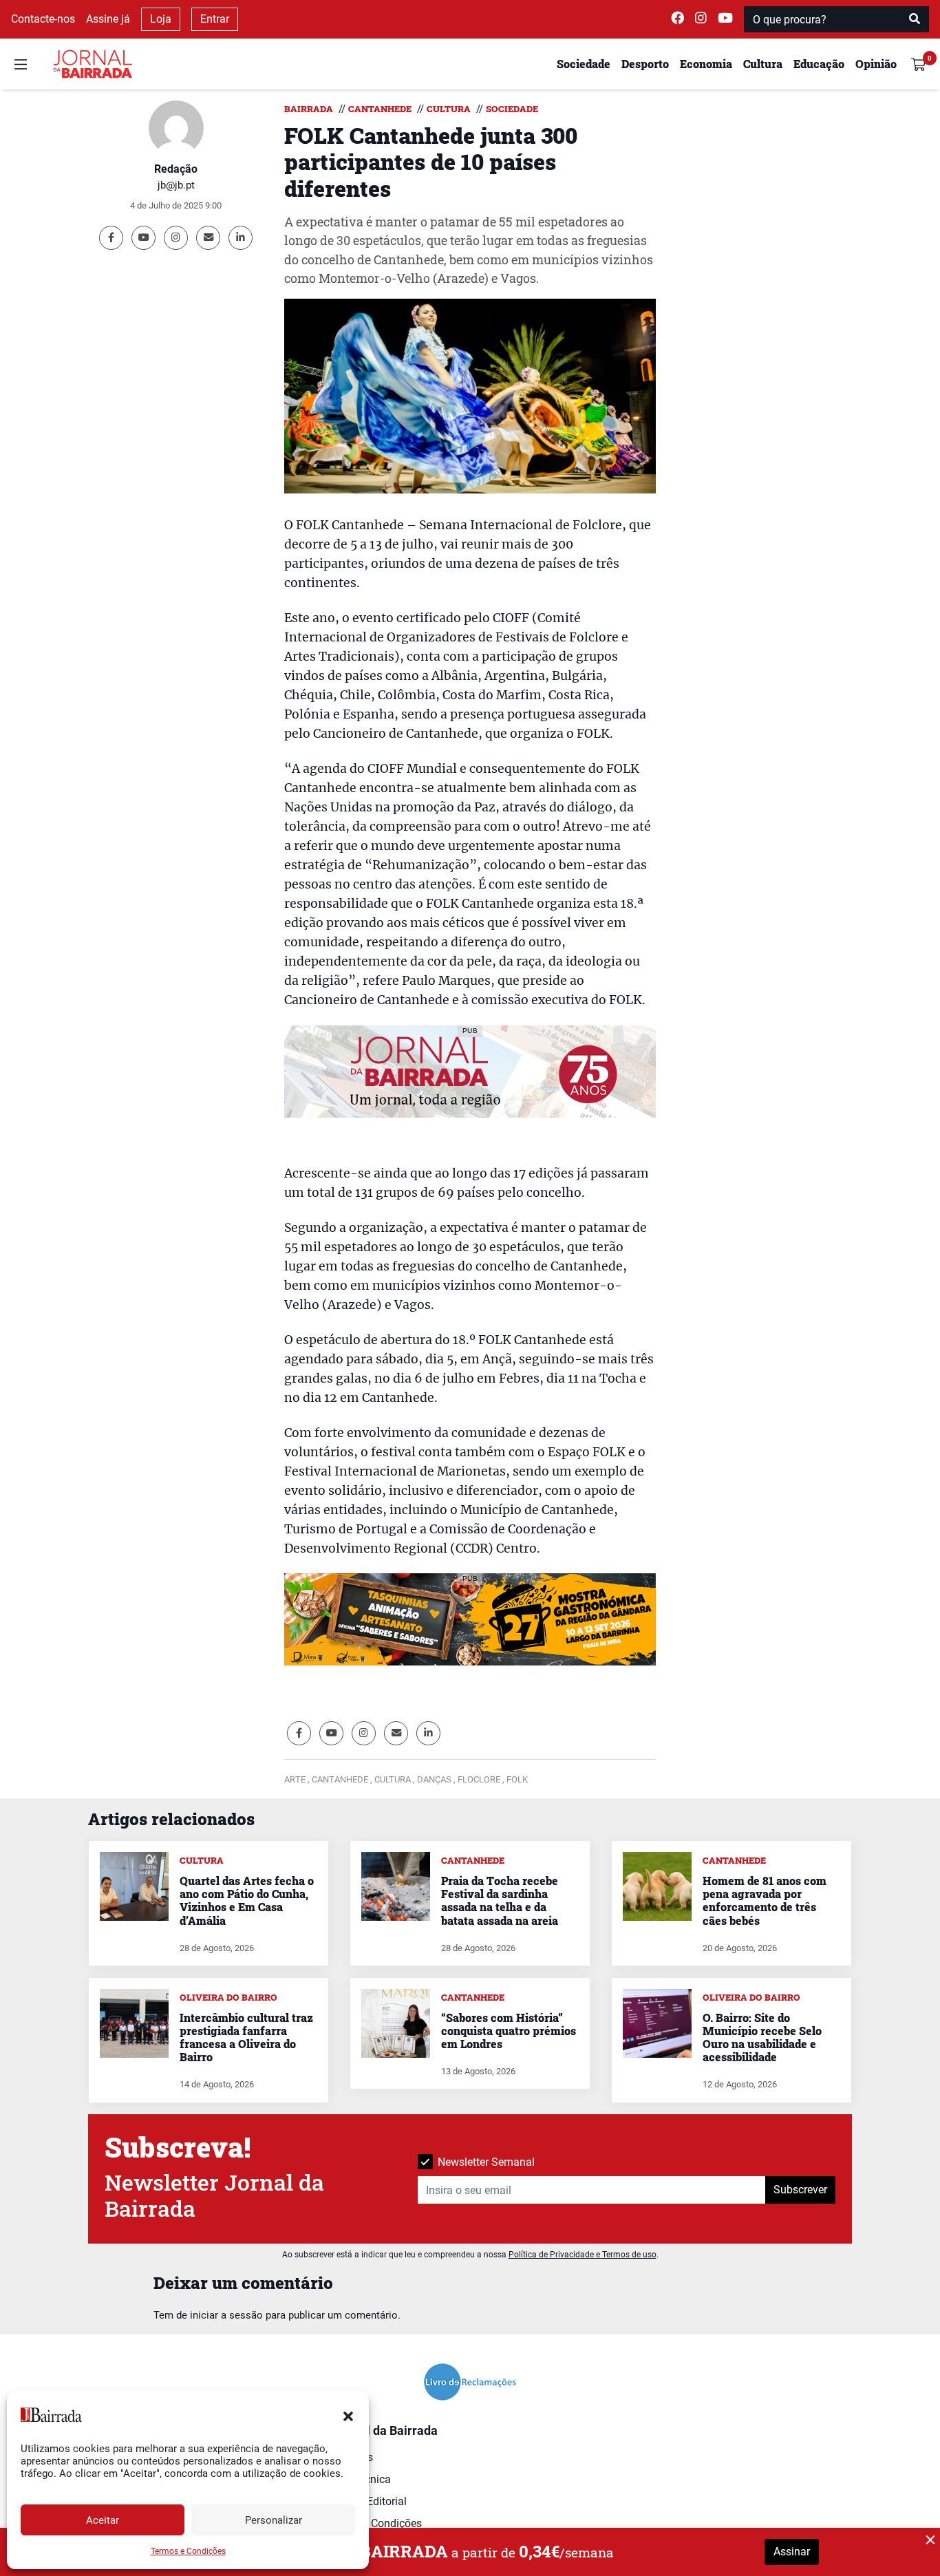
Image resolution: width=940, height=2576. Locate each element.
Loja (161, 19)
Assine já (108, 19)
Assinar (792, 2552)
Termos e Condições (188, 2551)
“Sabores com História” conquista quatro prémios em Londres (509, 2031)
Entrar (215, 19)
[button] (348, 2415)
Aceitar (103, 2520)
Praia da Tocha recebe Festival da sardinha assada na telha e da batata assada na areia (500, 1901)
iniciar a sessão (226, 2315)
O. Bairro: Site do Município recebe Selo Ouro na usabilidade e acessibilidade (762, 2037)
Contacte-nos (43, 19)
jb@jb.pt (176, 185)
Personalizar (274, 2520)
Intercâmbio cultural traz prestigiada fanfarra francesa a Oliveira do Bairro (246, 2037)
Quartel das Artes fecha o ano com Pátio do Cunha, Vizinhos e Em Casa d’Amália (247, 1901)
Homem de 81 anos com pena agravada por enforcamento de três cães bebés (765, 1901)
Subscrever (800, 2190)
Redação (176, 169)
